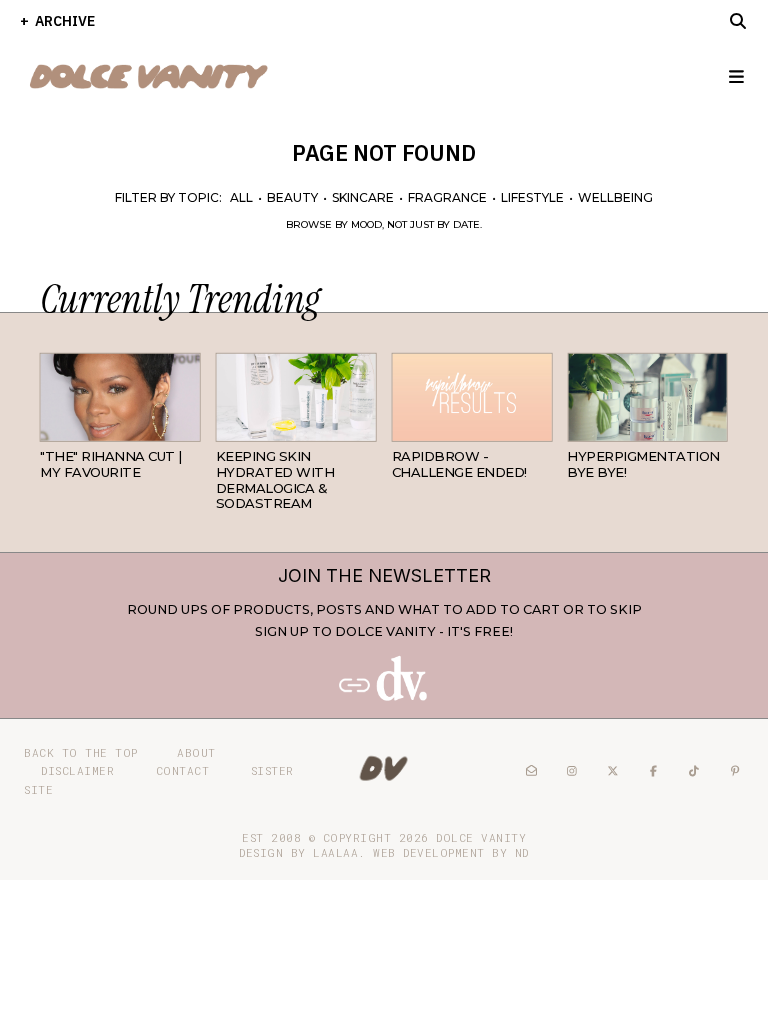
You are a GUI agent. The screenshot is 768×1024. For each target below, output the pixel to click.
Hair (185, 425)
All (241, 197)
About (196, 752)
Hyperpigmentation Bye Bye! (643, 464)
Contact (183, 770)
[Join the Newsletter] (384, 696)
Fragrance (447, 197)
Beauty (292, 197)
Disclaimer (77, 770)
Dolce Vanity (481, 837)
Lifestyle (532, 197)
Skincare (363, 197)
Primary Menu (728, 76)
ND (522, 852)
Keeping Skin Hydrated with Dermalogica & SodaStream (275, 479)
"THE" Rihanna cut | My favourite (111, 464)
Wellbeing (615, 197)
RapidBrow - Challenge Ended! (459, 464)
